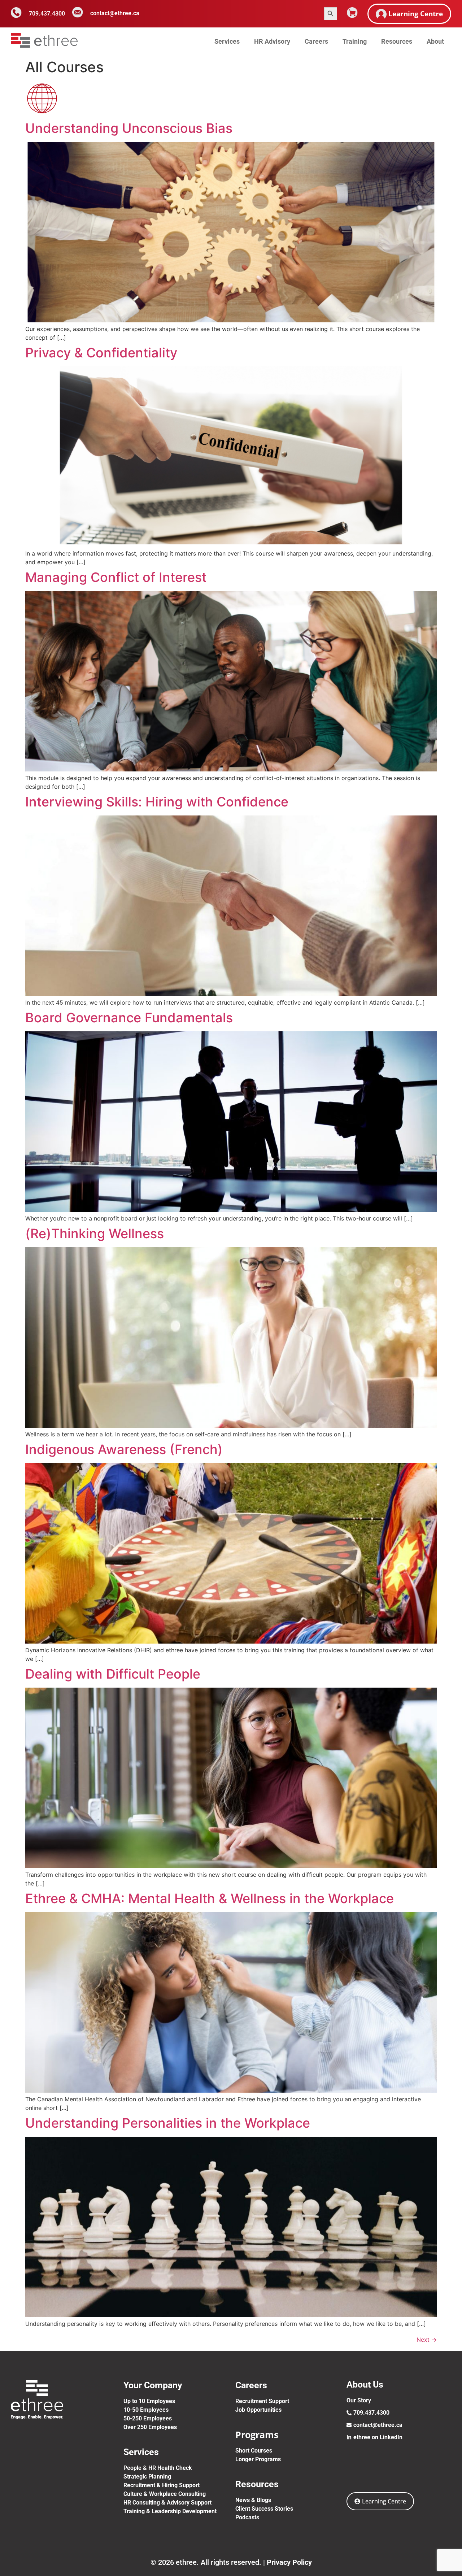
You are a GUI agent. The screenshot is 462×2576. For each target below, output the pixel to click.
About (435, 41)
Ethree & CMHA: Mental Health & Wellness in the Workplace (210, 1898)
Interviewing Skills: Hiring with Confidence (157, 802)
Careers (316, 41)
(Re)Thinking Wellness (95, 1233)
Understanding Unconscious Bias (129, 128)
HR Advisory (272, 41)
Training (355, 41)
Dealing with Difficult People (113, 1674)
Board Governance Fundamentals (129, 1018)
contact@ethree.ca (115, 13)
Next (427, 2340)
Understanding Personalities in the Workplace (168, 2123)
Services (227, 41)
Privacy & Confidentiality (101, 353)
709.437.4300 (47, 14)
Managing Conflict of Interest (116, 577)
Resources (397, 41)
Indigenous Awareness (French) (124, 1449)
